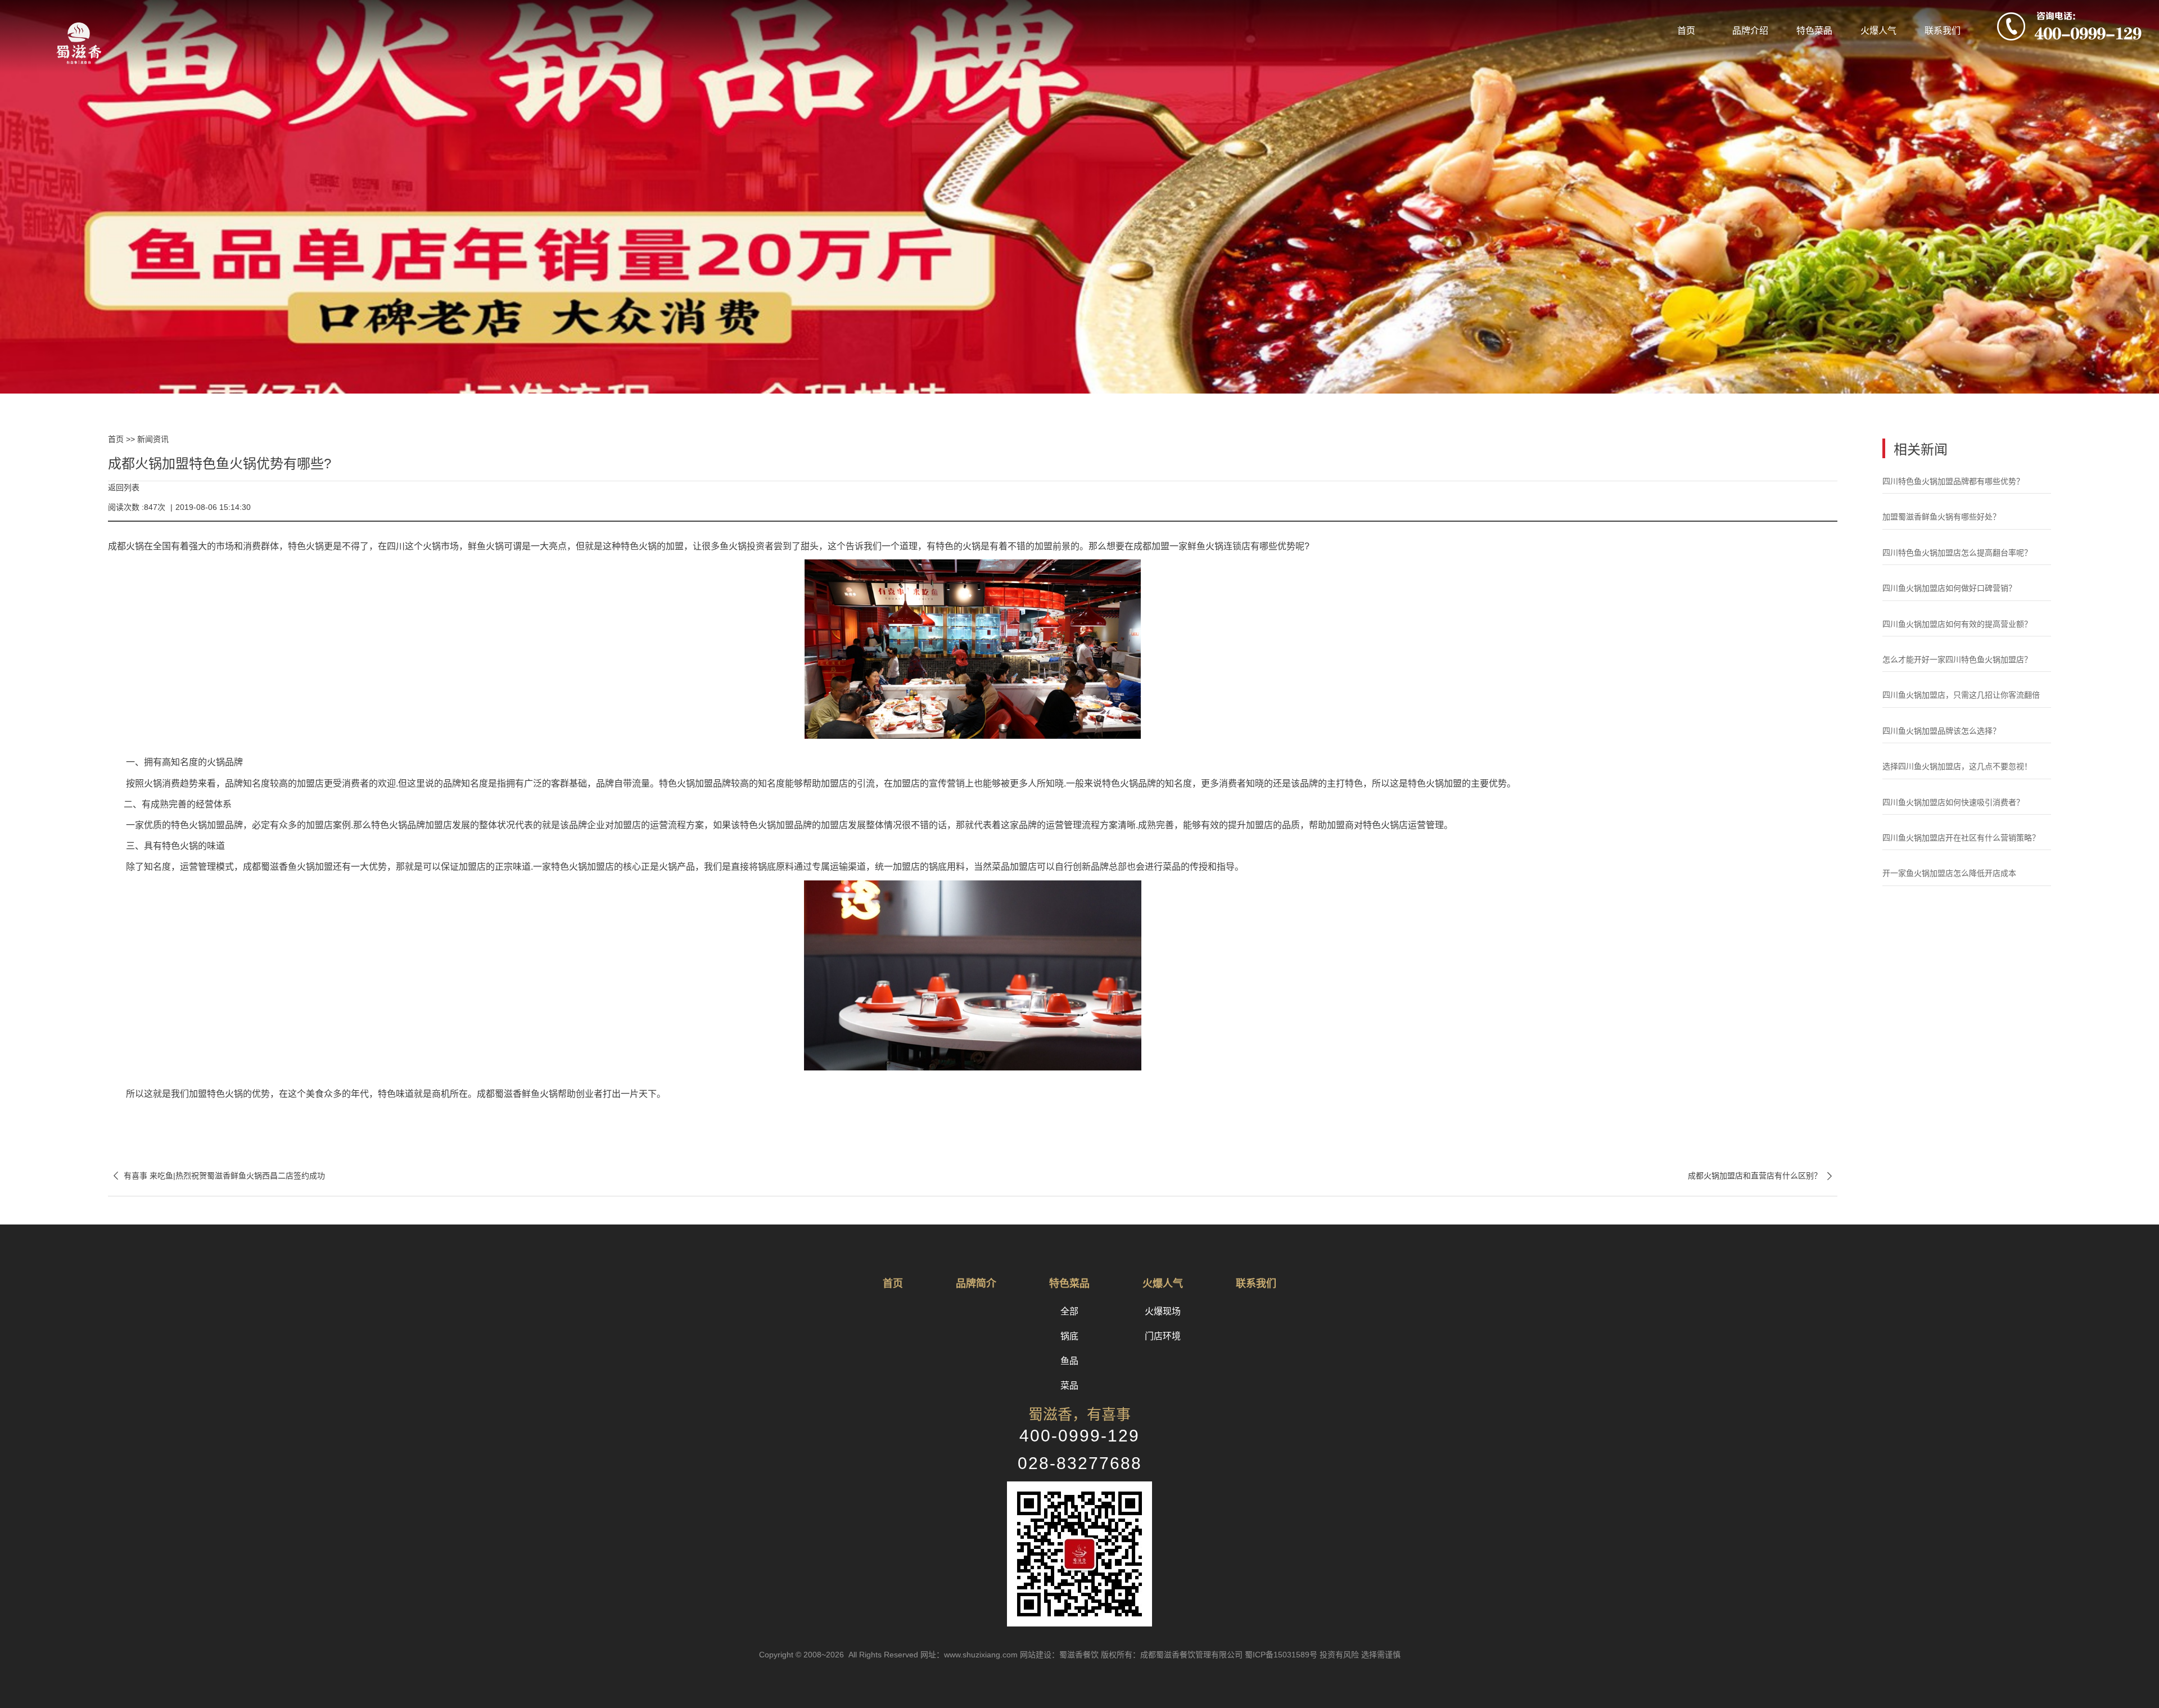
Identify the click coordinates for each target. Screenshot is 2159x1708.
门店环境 (1163, 1336)
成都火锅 (126, 546)
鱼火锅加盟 (310, 867)
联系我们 (1943, 31)
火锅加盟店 (591, 867)
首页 (1686, 31)
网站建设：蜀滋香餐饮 (1059, 1655)
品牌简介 (976, 1284)
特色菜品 (1814, 31)
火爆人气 (1878, 31)
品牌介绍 (1750, 31)
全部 (1069, 1311)
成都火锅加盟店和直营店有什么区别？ (1763, 1176)
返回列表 (124, 487)
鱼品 (1069, 1361)
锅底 (1069, 1336)
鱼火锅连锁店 (1223, 546)
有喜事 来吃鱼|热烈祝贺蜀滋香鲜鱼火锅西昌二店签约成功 (216, 1176)
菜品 (1069, 1386)
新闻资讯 (153, 439)
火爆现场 (1163, 1311)
